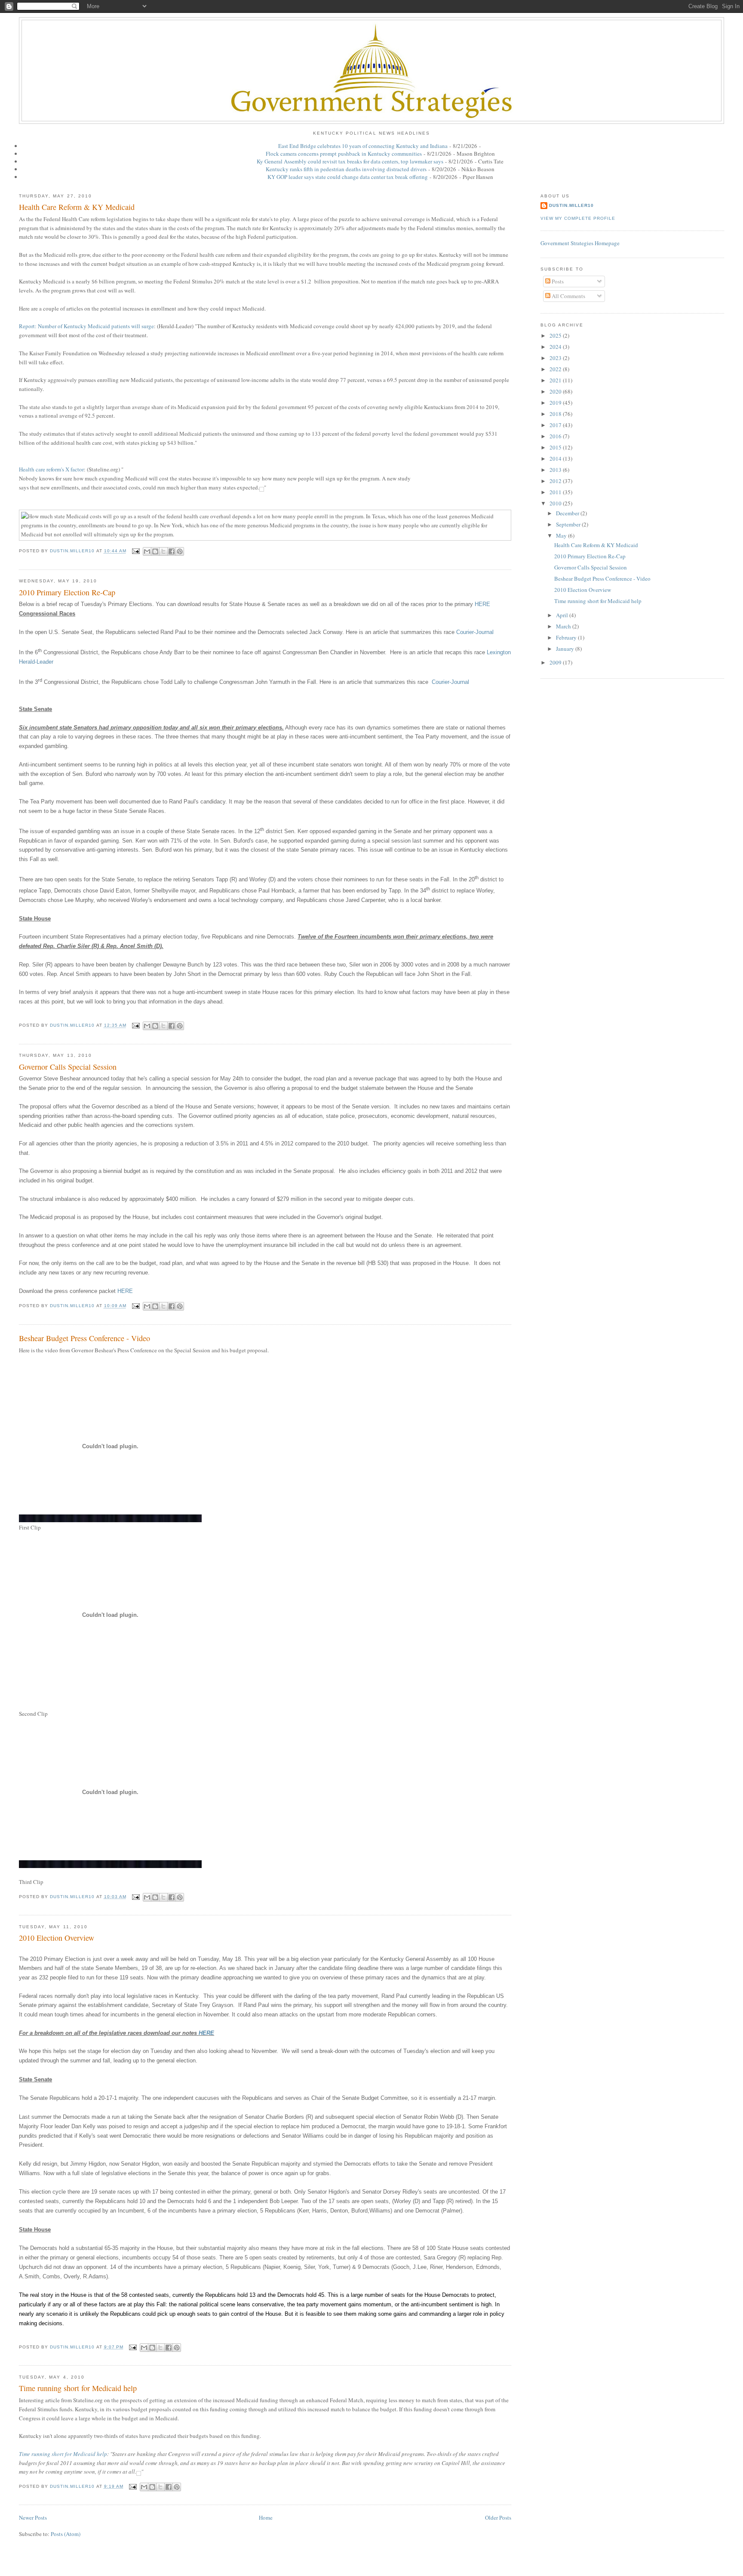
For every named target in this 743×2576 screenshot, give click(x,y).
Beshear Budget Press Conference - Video (84, 1338)
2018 (556, 414)
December (568, 513)
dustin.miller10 (571, 205)
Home (266, 2518)
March (564, 626)
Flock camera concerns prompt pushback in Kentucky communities (344, 154)
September (569, 524)
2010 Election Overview (57, 1938)
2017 (556, 425)
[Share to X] (163, 551)
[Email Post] (136, 551)
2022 (556, 369)
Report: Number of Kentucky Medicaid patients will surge (86, 326)
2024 (556, 347)
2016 (556, 436)
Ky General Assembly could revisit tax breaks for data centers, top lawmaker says (350, 161)
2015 (556, 447)
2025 (556, 335)
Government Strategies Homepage (580, 243)
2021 (556, 380)
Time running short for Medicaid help (78, 2388)
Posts (557, 281)
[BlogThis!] (155, 551)
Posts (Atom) (66, 2534)
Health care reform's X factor (51, 469)
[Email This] (147, 551)
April (563, 615)
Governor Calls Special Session (68, 1067)
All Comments (568, 296)
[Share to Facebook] (172, 551)
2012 (556, 481)
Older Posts (498, 2518)
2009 (556, 662)
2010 (556, 503)
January (566, 649)
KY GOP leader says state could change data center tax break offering (348, 177)
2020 (556, 391)
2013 (556, 470)
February (567, 637)
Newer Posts (33, 2518)
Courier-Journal (475, 632)
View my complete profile (578, 218)
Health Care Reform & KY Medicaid (77, 207)
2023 (556, 358)
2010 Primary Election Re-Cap (67, 592)
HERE (482, 604)
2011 (556, 492)
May (562, 536)
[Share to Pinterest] (180, 551)
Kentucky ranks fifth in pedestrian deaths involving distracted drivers (346, 169)
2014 (556, 459)
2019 (556, 403)
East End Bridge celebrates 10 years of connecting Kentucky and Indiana (363, 146)
